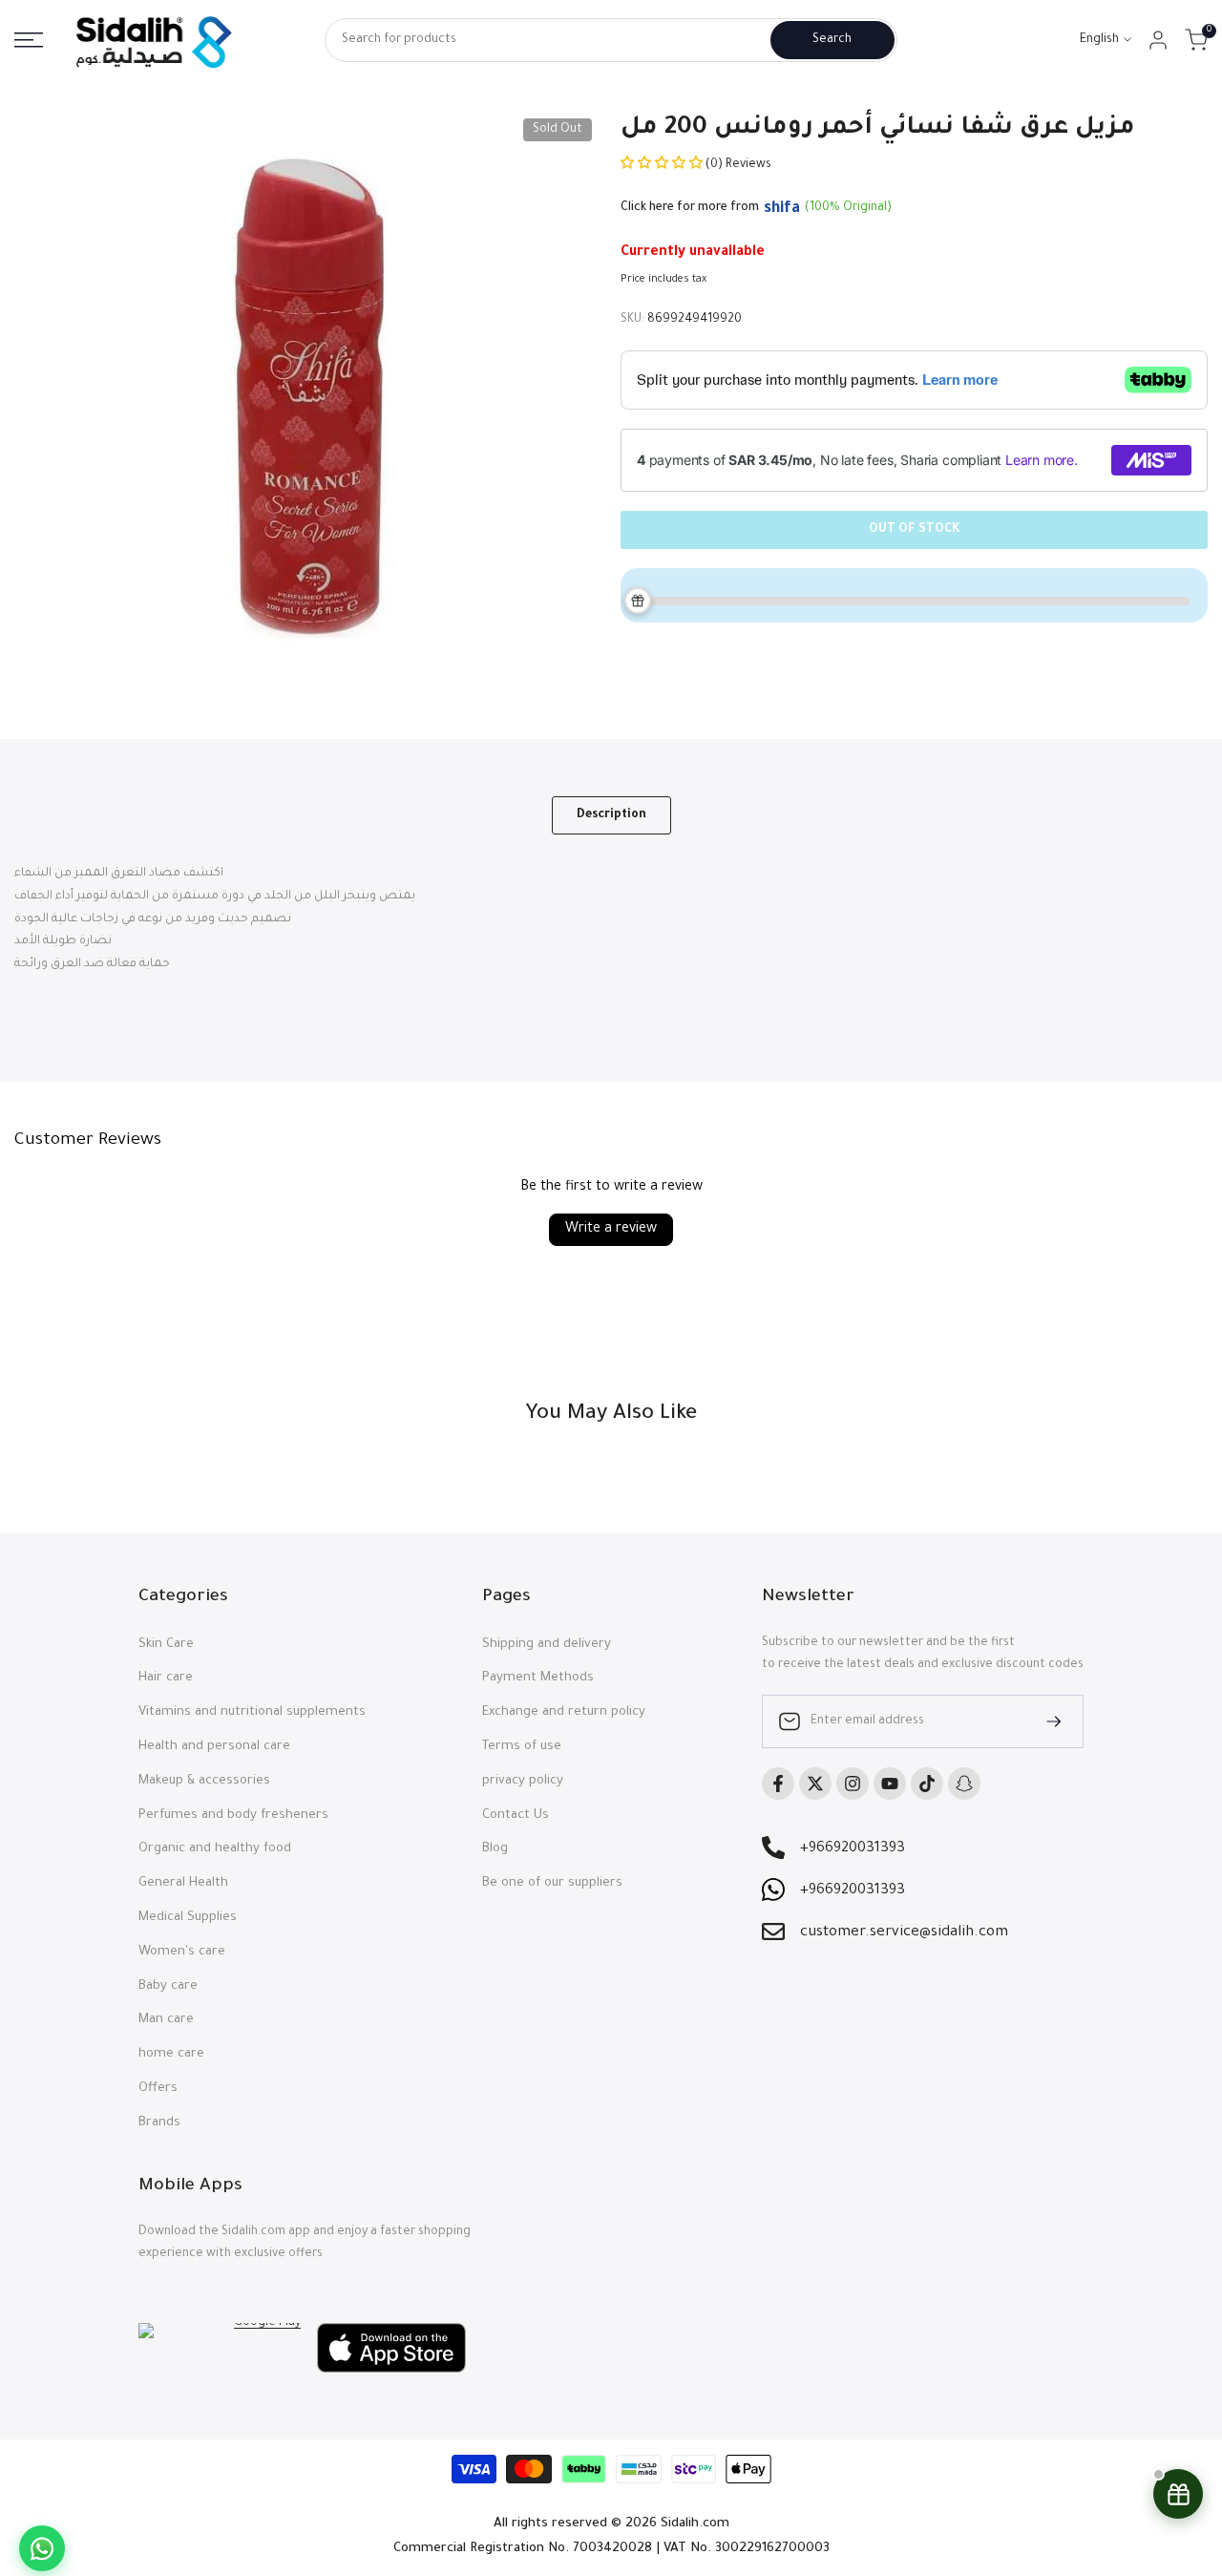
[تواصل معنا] (42, 2548)
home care (171, 2054)
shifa (782, 209)
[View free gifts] (1178, 2494)
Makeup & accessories (204, 1781)
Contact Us (516, 1816)
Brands (159, 2123)
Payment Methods (538, 1678)
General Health (183, 1883)
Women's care (182, 1952)
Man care (166, 2020)
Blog (495, 1849)
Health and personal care (214, 1747)
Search (832, 40)
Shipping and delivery (547, 1645)
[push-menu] (29, 40)
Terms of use (522, 1747)
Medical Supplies (188, 1918)
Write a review (611, 1230)
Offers (158, 2089)
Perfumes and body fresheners (233, 1816)
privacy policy (523, 1781)
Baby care (168, 1986)
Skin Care (166, 1645)
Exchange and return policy (564, 1712)
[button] (663, 165)
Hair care (166, 1678)
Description (611, 815)
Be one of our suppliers (552, 1883)
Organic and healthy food (215, 1849)
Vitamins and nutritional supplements (252, 1712)
